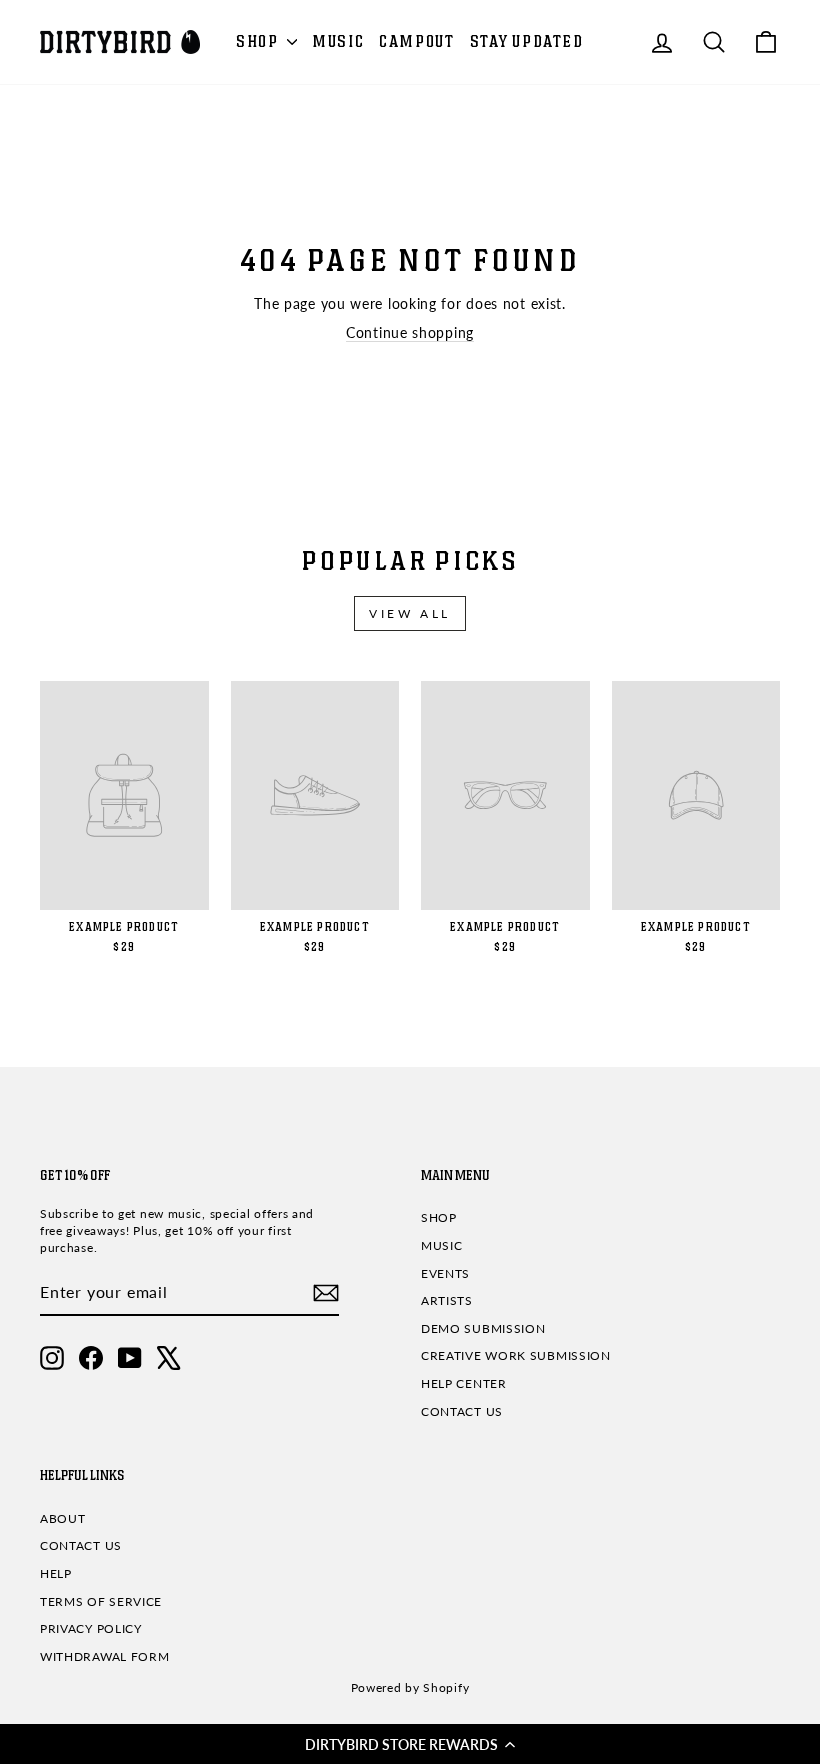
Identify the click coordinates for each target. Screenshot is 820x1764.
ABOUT (63, 1518)
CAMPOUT (416, 42)
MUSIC (338, 42)
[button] (410, 1744)
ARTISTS (447, 1300)
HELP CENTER (464, 1383)
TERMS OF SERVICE (101, 1601)
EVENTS (445, 1273)
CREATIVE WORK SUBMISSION (516, 1355)
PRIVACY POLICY (91, 1628)
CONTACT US (462, 1411)
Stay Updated (527, 42)
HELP (56, 1573)
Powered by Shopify (410, 1687)
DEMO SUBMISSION (483, 1328)
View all (410, 613)
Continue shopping (410, 332)
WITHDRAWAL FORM (105, 1656)
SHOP (259, 42)
